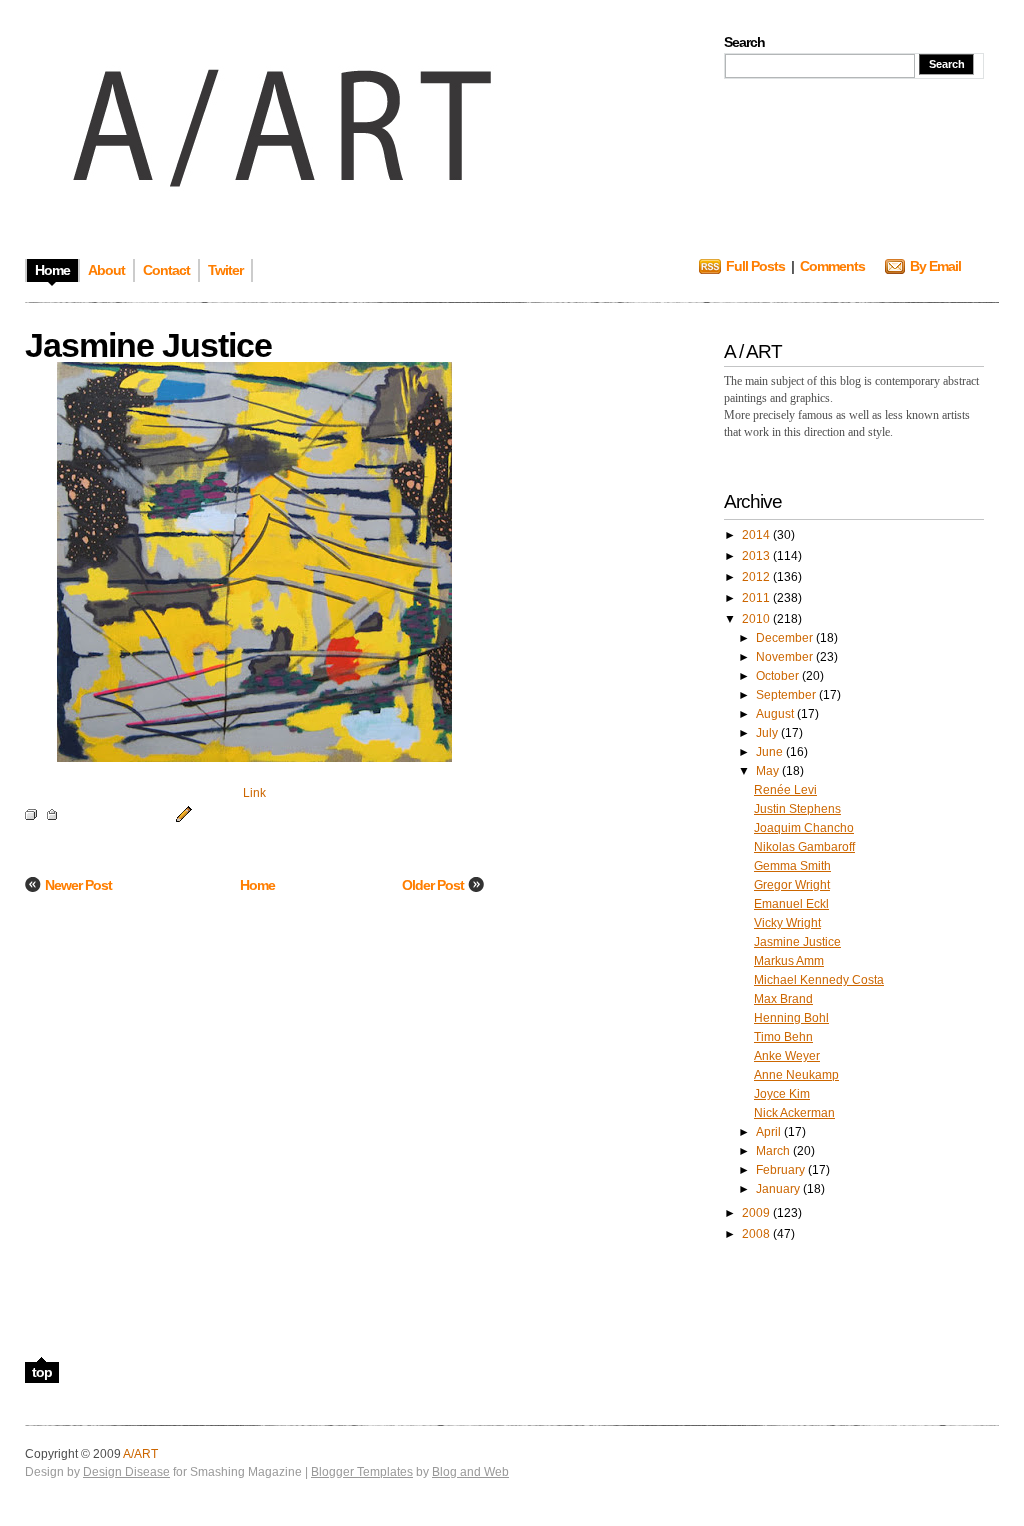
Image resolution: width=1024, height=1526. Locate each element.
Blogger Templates (362, 1472)
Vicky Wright (787, 923)
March (774, 1151)
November (786, 657)
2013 (757, 556)
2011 (757, 598)
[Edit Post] (181, 813)
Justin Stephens (797, 809)
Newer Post (78, 885)
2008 (757, 1234)
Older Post (433, 885)
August (776, 714)
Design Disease (126, 1472)
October (779, 676)
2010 (757, 619)
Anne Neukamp (796, 1075)
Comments (832, 266)
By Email (935, 266)
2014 (757, 535)
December (786, 638)
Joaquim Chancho (804, 828)
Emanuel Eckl (791, 904)
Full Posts (755, 266)
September (787, 695)
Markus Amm (789, 961)
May (769, 771)
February (782, 1170)
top (42, 1372)
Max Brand (783, 999)
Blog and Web (470, 1472)
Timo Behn (783, 1037)
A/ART (140, 1454)
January (779, 1189)
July (768, 733)
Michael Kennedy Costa (819, 980)
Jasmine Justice (797, 942)
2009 (757, 1213)
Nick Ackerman (794, 1113)
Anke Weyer (787, 1056)
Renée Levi (785, 790)
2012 (757, 577)
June (771, 752)
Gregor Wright (792, 885)
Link (254, 793)
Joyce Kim (782, 1094)
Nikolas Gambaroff (804, 847)
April (770, 1132)
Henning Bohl (791, 1018)
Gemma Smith (792, 866)
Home (257, 885)
